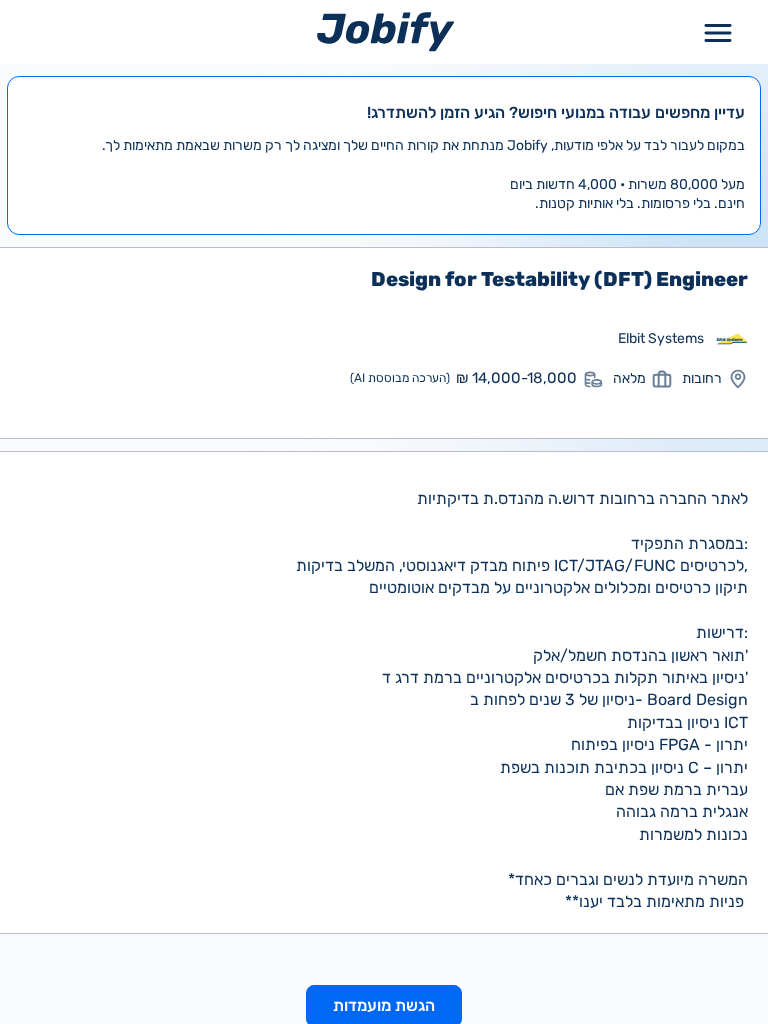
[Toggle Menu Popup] (718, 31)
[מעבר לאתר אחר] (732, 339)
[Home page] (385, 31)
